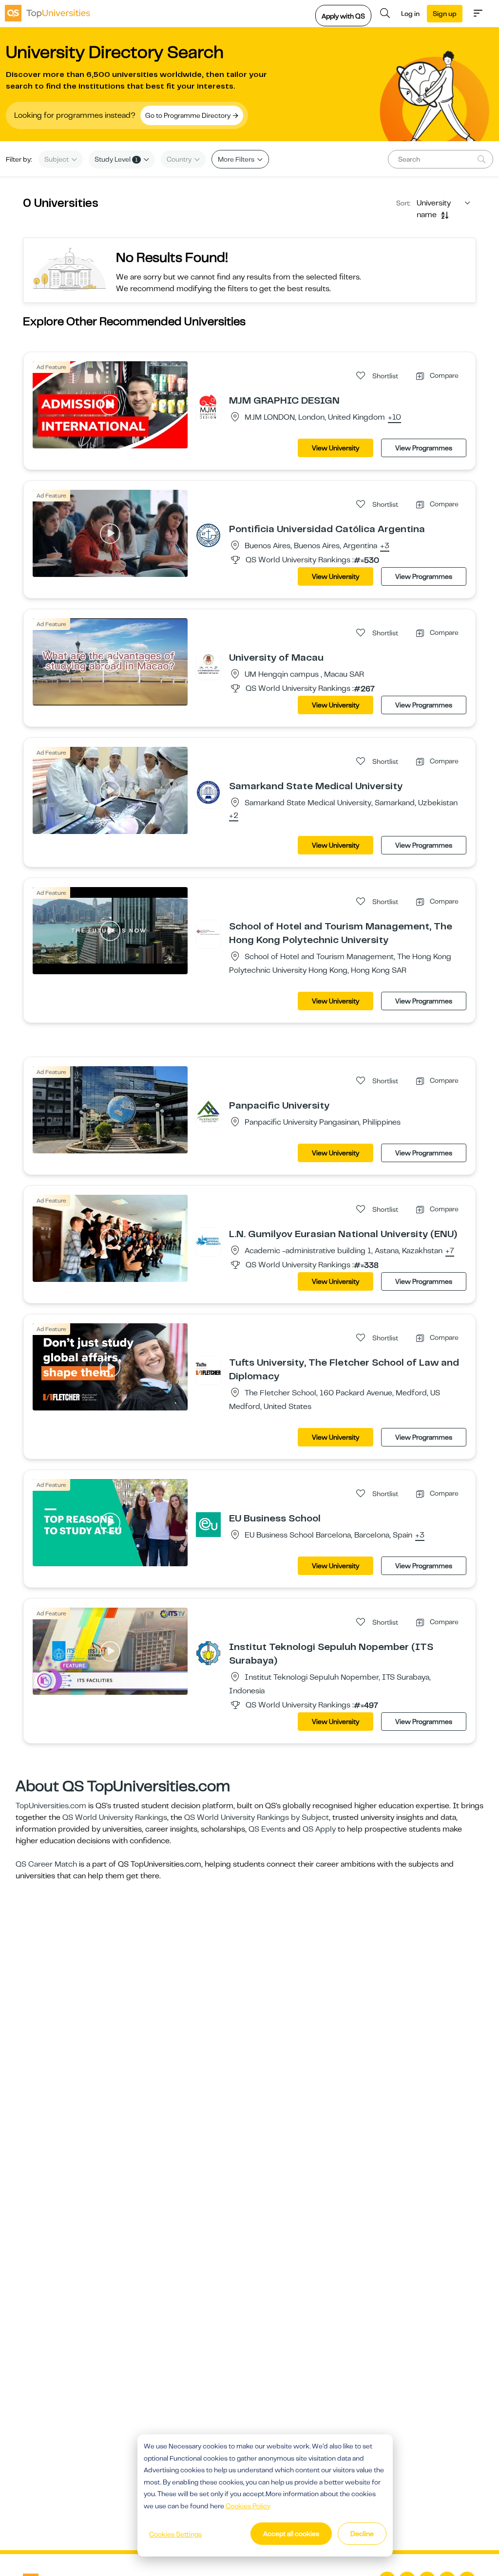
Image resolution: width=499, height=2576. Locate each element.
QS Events (267, 1829)
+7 (450, 1251)
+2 (234, 816)
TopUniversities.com (51, 1806)
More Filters (237, 159)
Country (180, 159)
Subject (57, 159)
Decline (362, 2534)
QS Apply (319, 1829)
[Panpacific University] (208, 1112)
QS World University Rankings (115, 1817)
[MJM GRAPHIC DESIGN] (208, 407)
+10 (394, 418)
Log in (410, 14)
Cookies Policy (248, 2506)
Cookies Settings (175, 2534)
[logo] (48, 13)
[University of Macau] (208, 664)
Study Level (116, 159)
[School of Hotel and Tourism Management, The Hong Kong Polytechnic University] (208, 932)
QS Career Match (46, 1864)
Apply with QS (343, 16)
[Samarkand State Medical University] (208, 792)
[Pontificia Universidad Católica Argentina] (208, 535)
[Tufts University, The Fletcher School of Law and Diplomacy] (208, 1369)
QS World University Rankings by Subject (257, 1817)
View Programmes (424, 448)
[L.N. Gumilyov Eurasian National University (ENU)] (208, 1240)
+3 (385, 546)
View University (336, 448)
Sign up (445, 14)
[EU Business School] (208, 1524)
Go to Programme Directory (189, 115)
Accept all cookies (291, 2534)
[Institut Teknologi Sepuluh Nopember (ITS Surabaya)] (208, 1653)
